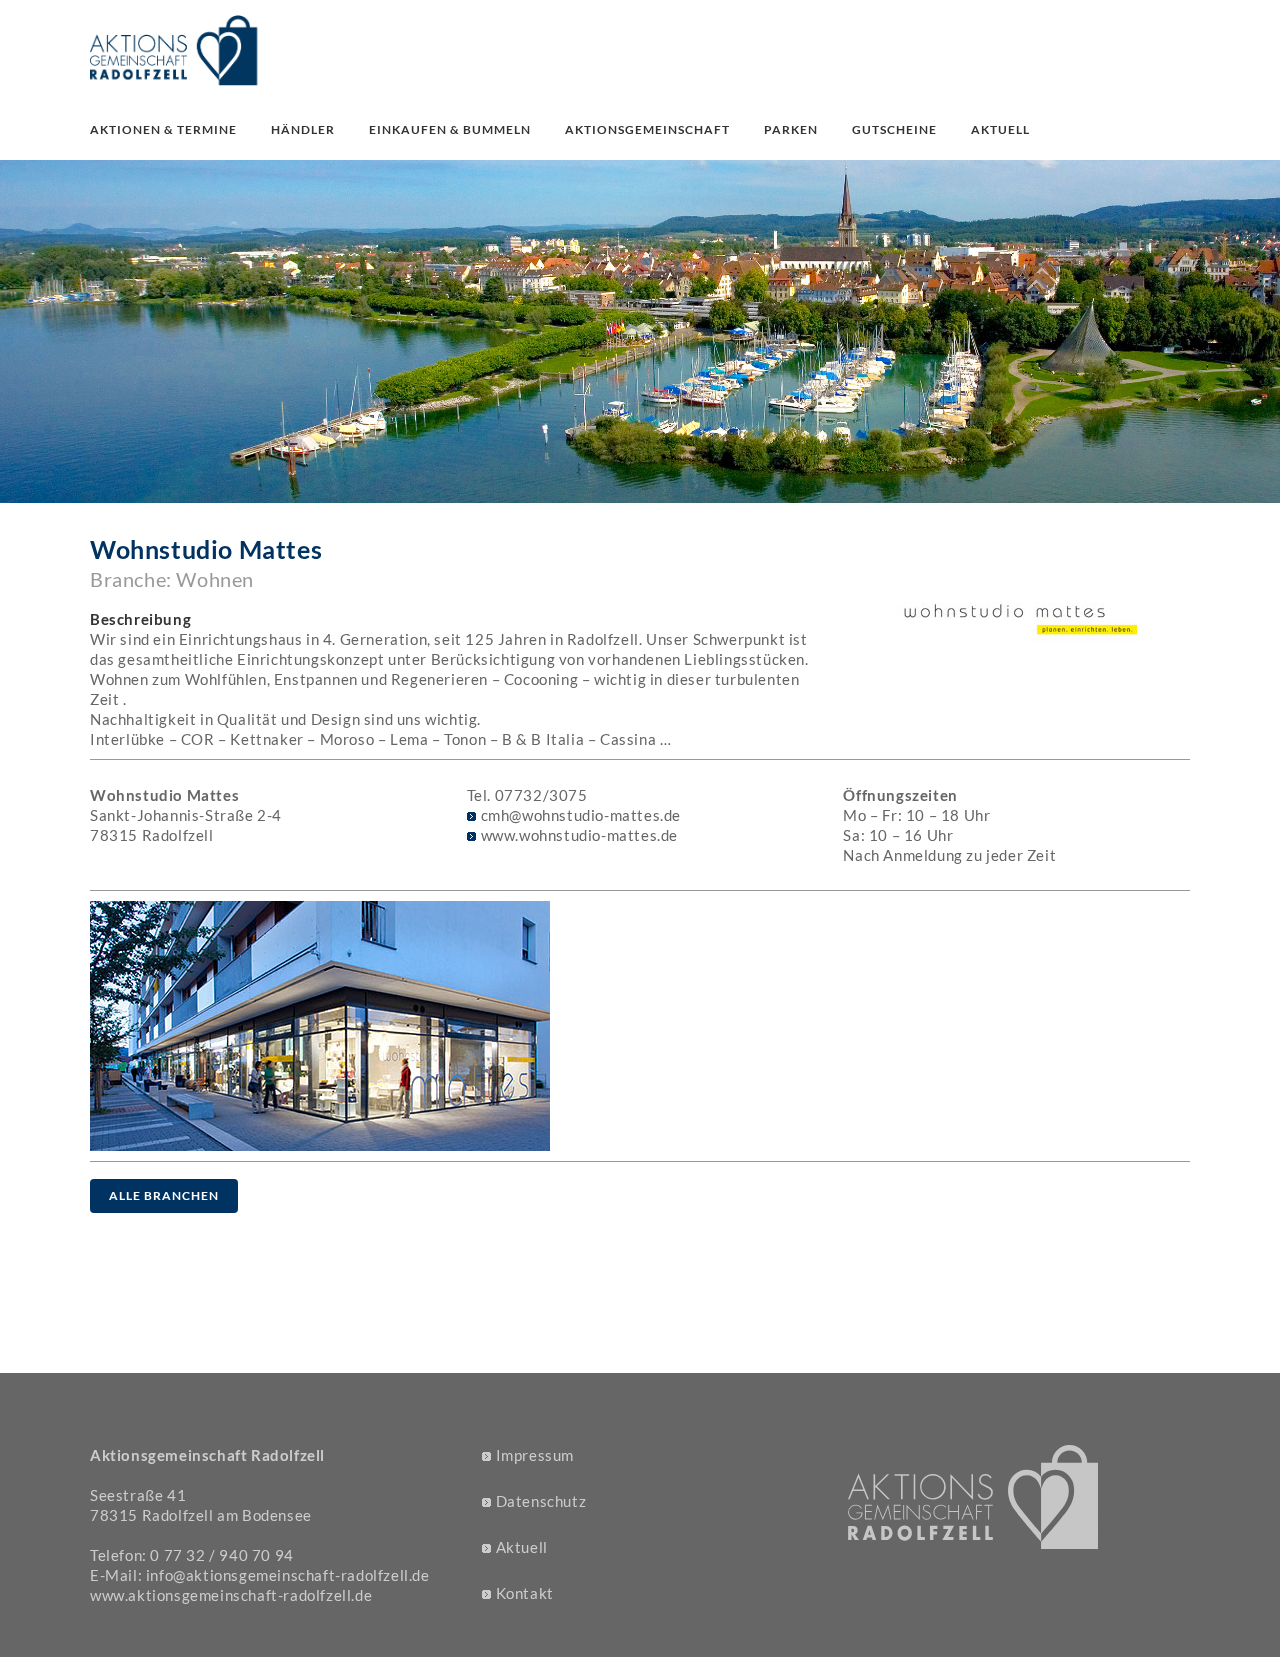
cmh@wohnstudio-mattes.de (581, 815)
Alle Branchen (164, 1195)
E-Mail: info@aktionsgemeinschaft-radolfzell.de (260, 1575)
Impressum (535, 1455)
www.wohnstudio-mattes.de (579, 835)
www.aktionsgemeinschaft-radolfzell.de (231, 1595)
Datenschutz (541, 1501)
